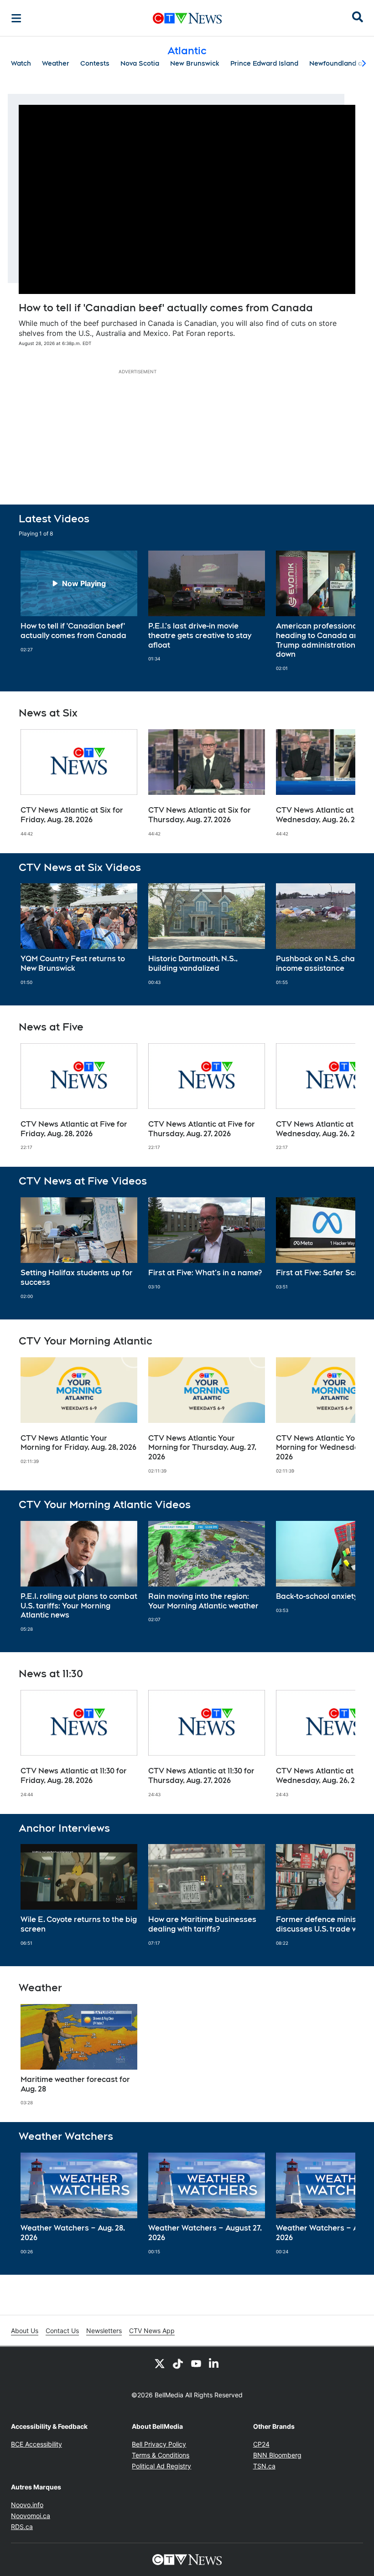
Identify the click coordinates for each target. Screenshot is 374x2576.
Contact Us (62, 2331)
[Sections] (16, 18)
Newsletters (104, 2331)
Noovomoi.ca (31, 2516)
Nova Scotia (140, 63)
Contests (95, 63)
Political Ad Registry (161, 2466)
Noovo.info (27, 2505)
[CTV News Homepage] (187, 18)
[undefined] (79, 602)
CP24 (261, 2444)
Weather (56, 63)
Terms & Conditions (161, 2455)
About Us (25, 2331)
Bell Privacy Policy (159, 2444)
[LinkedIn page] (214, 2363)
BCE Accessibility (36, 2444)
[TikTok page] (178, 2363)
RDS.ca (22, 2527)
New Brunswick (195, 63)
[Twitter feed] (160, 2363)
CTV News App (152, 2331)
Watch (21, 63)
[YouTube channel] (196, 2363)
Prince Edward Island (264, 63)
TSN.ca (264, 2466)
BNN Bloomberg (277, 2455)
